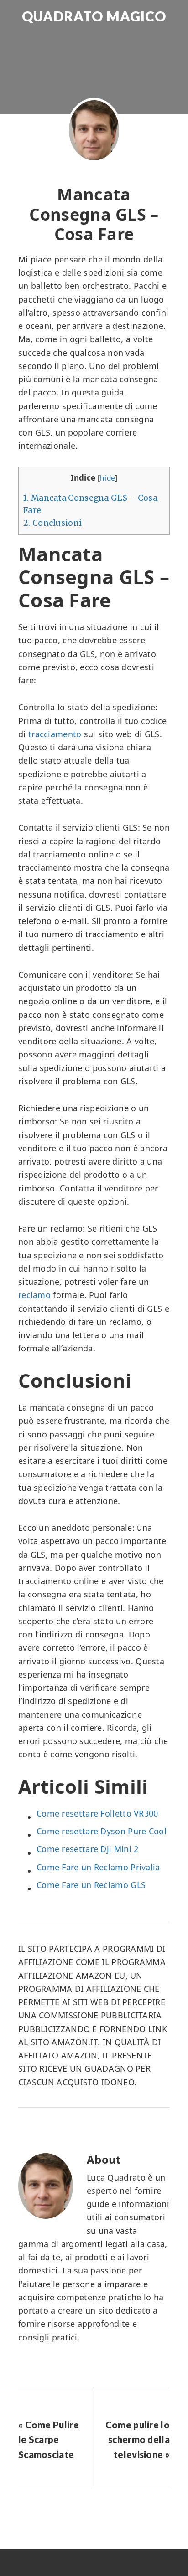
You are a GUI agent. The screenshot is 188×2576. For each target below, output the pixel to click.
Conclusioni (52, 523)
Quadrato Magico (94, 16)
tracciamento (55, 734)
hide (107, 478)
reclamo (34, 1295)
